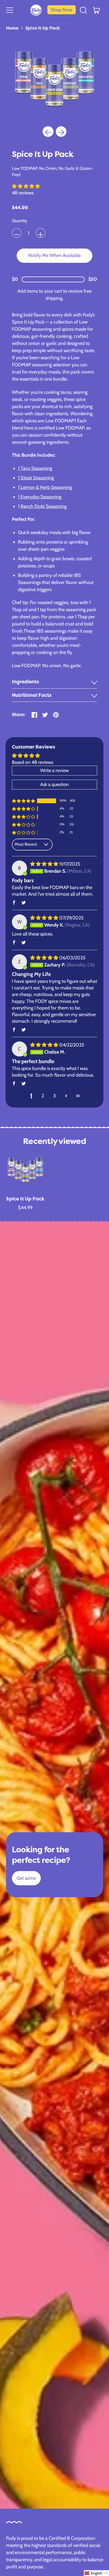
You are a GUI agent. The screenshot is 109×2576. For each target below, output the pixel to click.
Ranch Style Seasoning (43, 506)
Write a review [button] (54, 770)
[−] (17, 233)
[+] (40, 233)
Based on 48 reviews (33, 762)
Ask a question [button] (54, 784)
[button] (84, 10)
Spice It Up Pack (43, 28)
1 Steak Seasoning (36, 478)
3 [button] (54, 1096)
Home (12, 28)
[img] (45, 864)
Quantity (20, 221)
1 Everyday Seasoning (40, 497)
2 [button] (43, 1096)
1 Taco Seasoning (35, 468)
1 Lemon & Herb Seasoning (45, 487)
